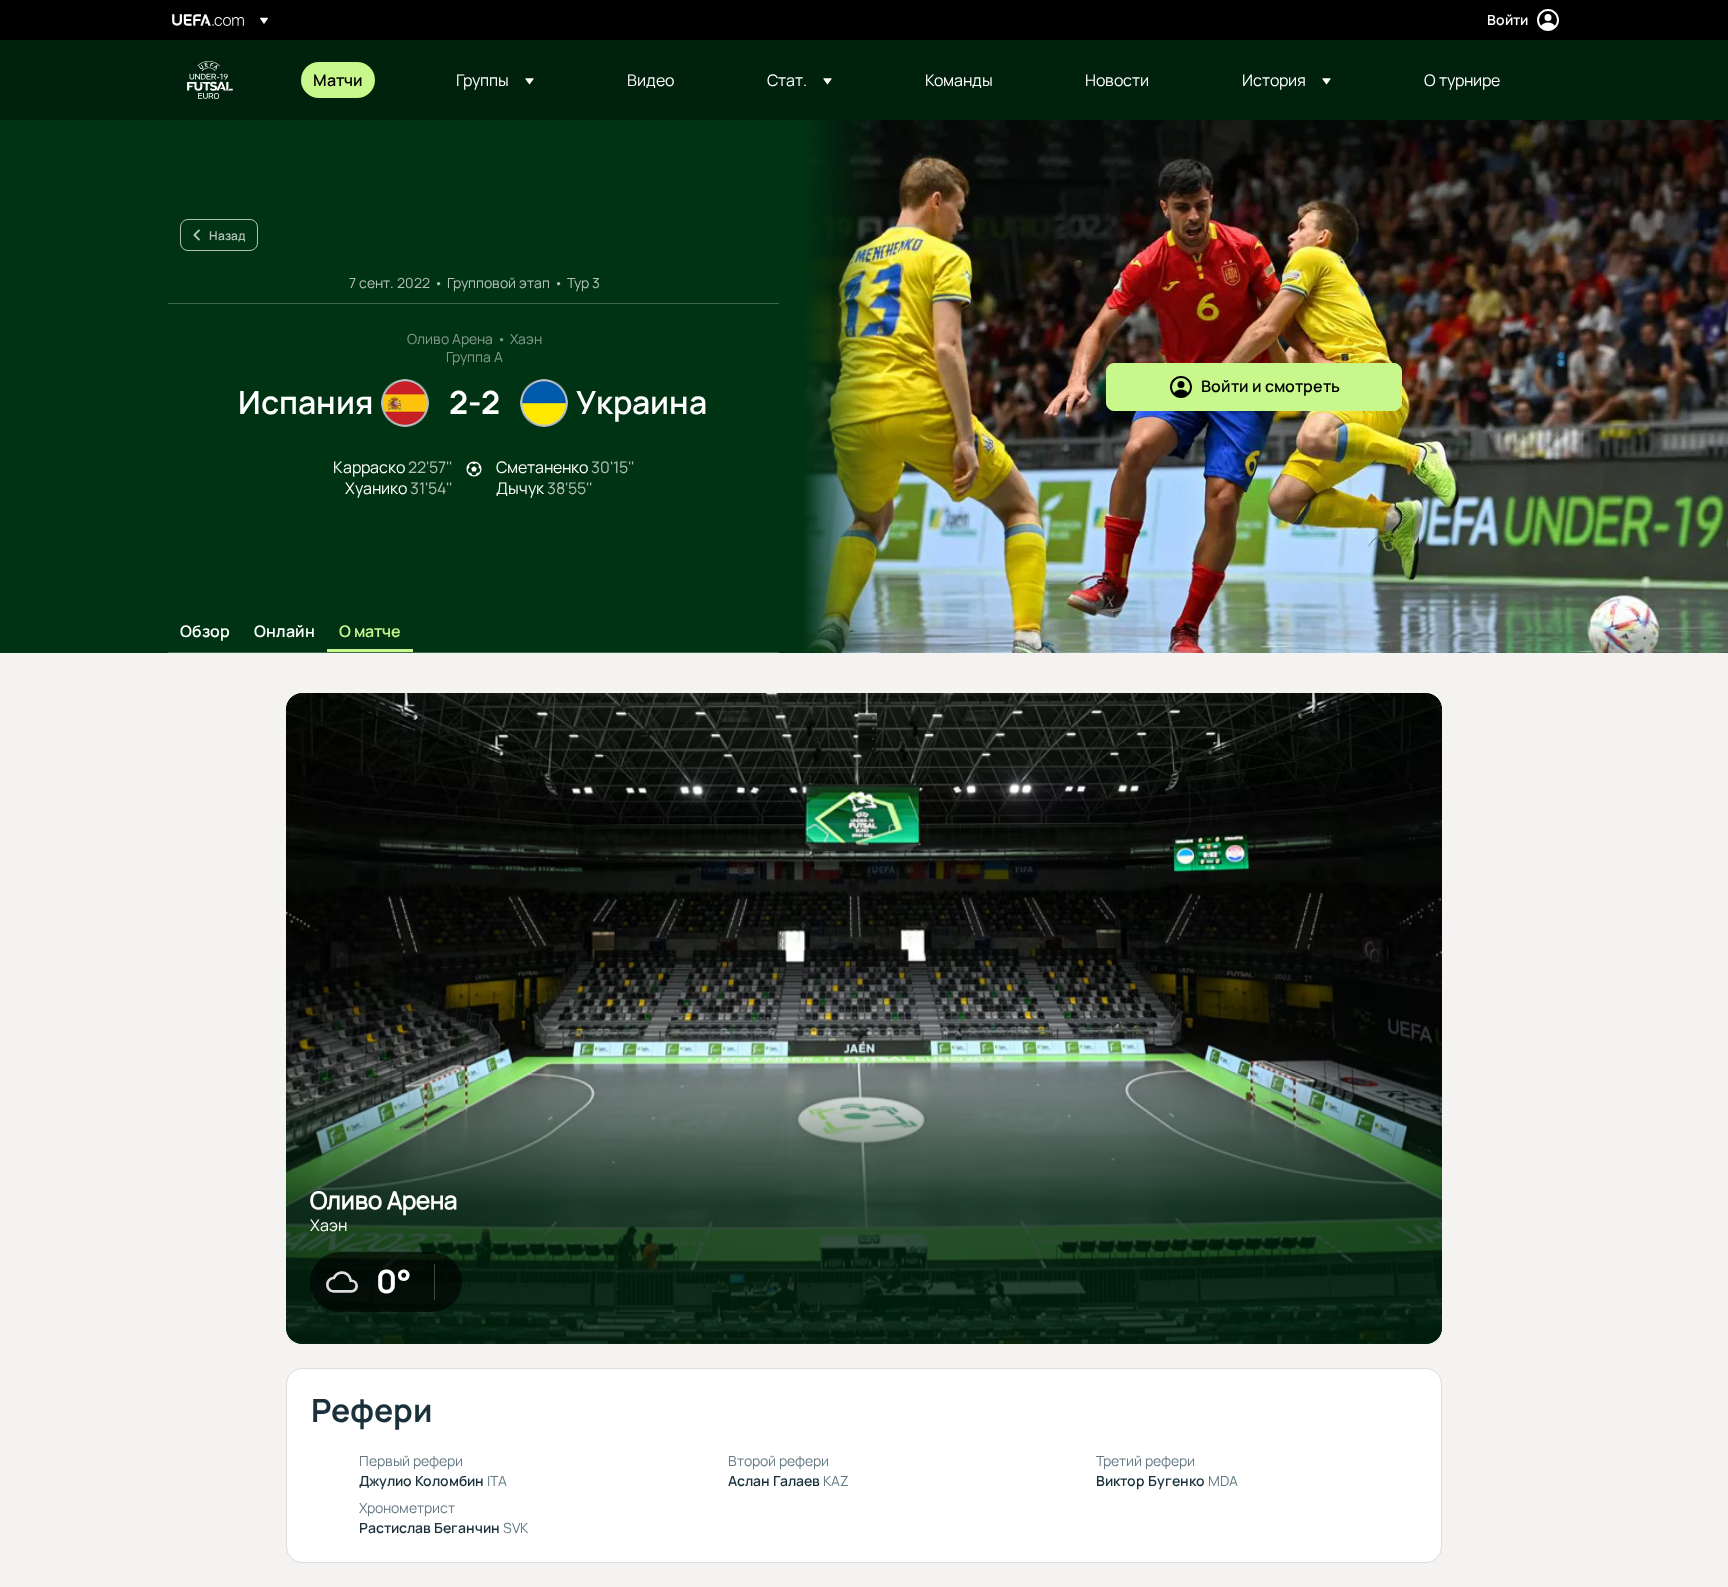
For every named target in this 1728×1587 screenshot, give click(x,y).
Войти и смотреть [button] (1270, 386)
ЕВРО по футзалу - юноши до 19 (210, 80)
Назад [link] (227, 235)
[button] (495, 80)
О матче (370, 632)
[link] (338, 80)
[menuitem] (359, 80)
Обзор (205, 632)
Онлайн (284, 632)
